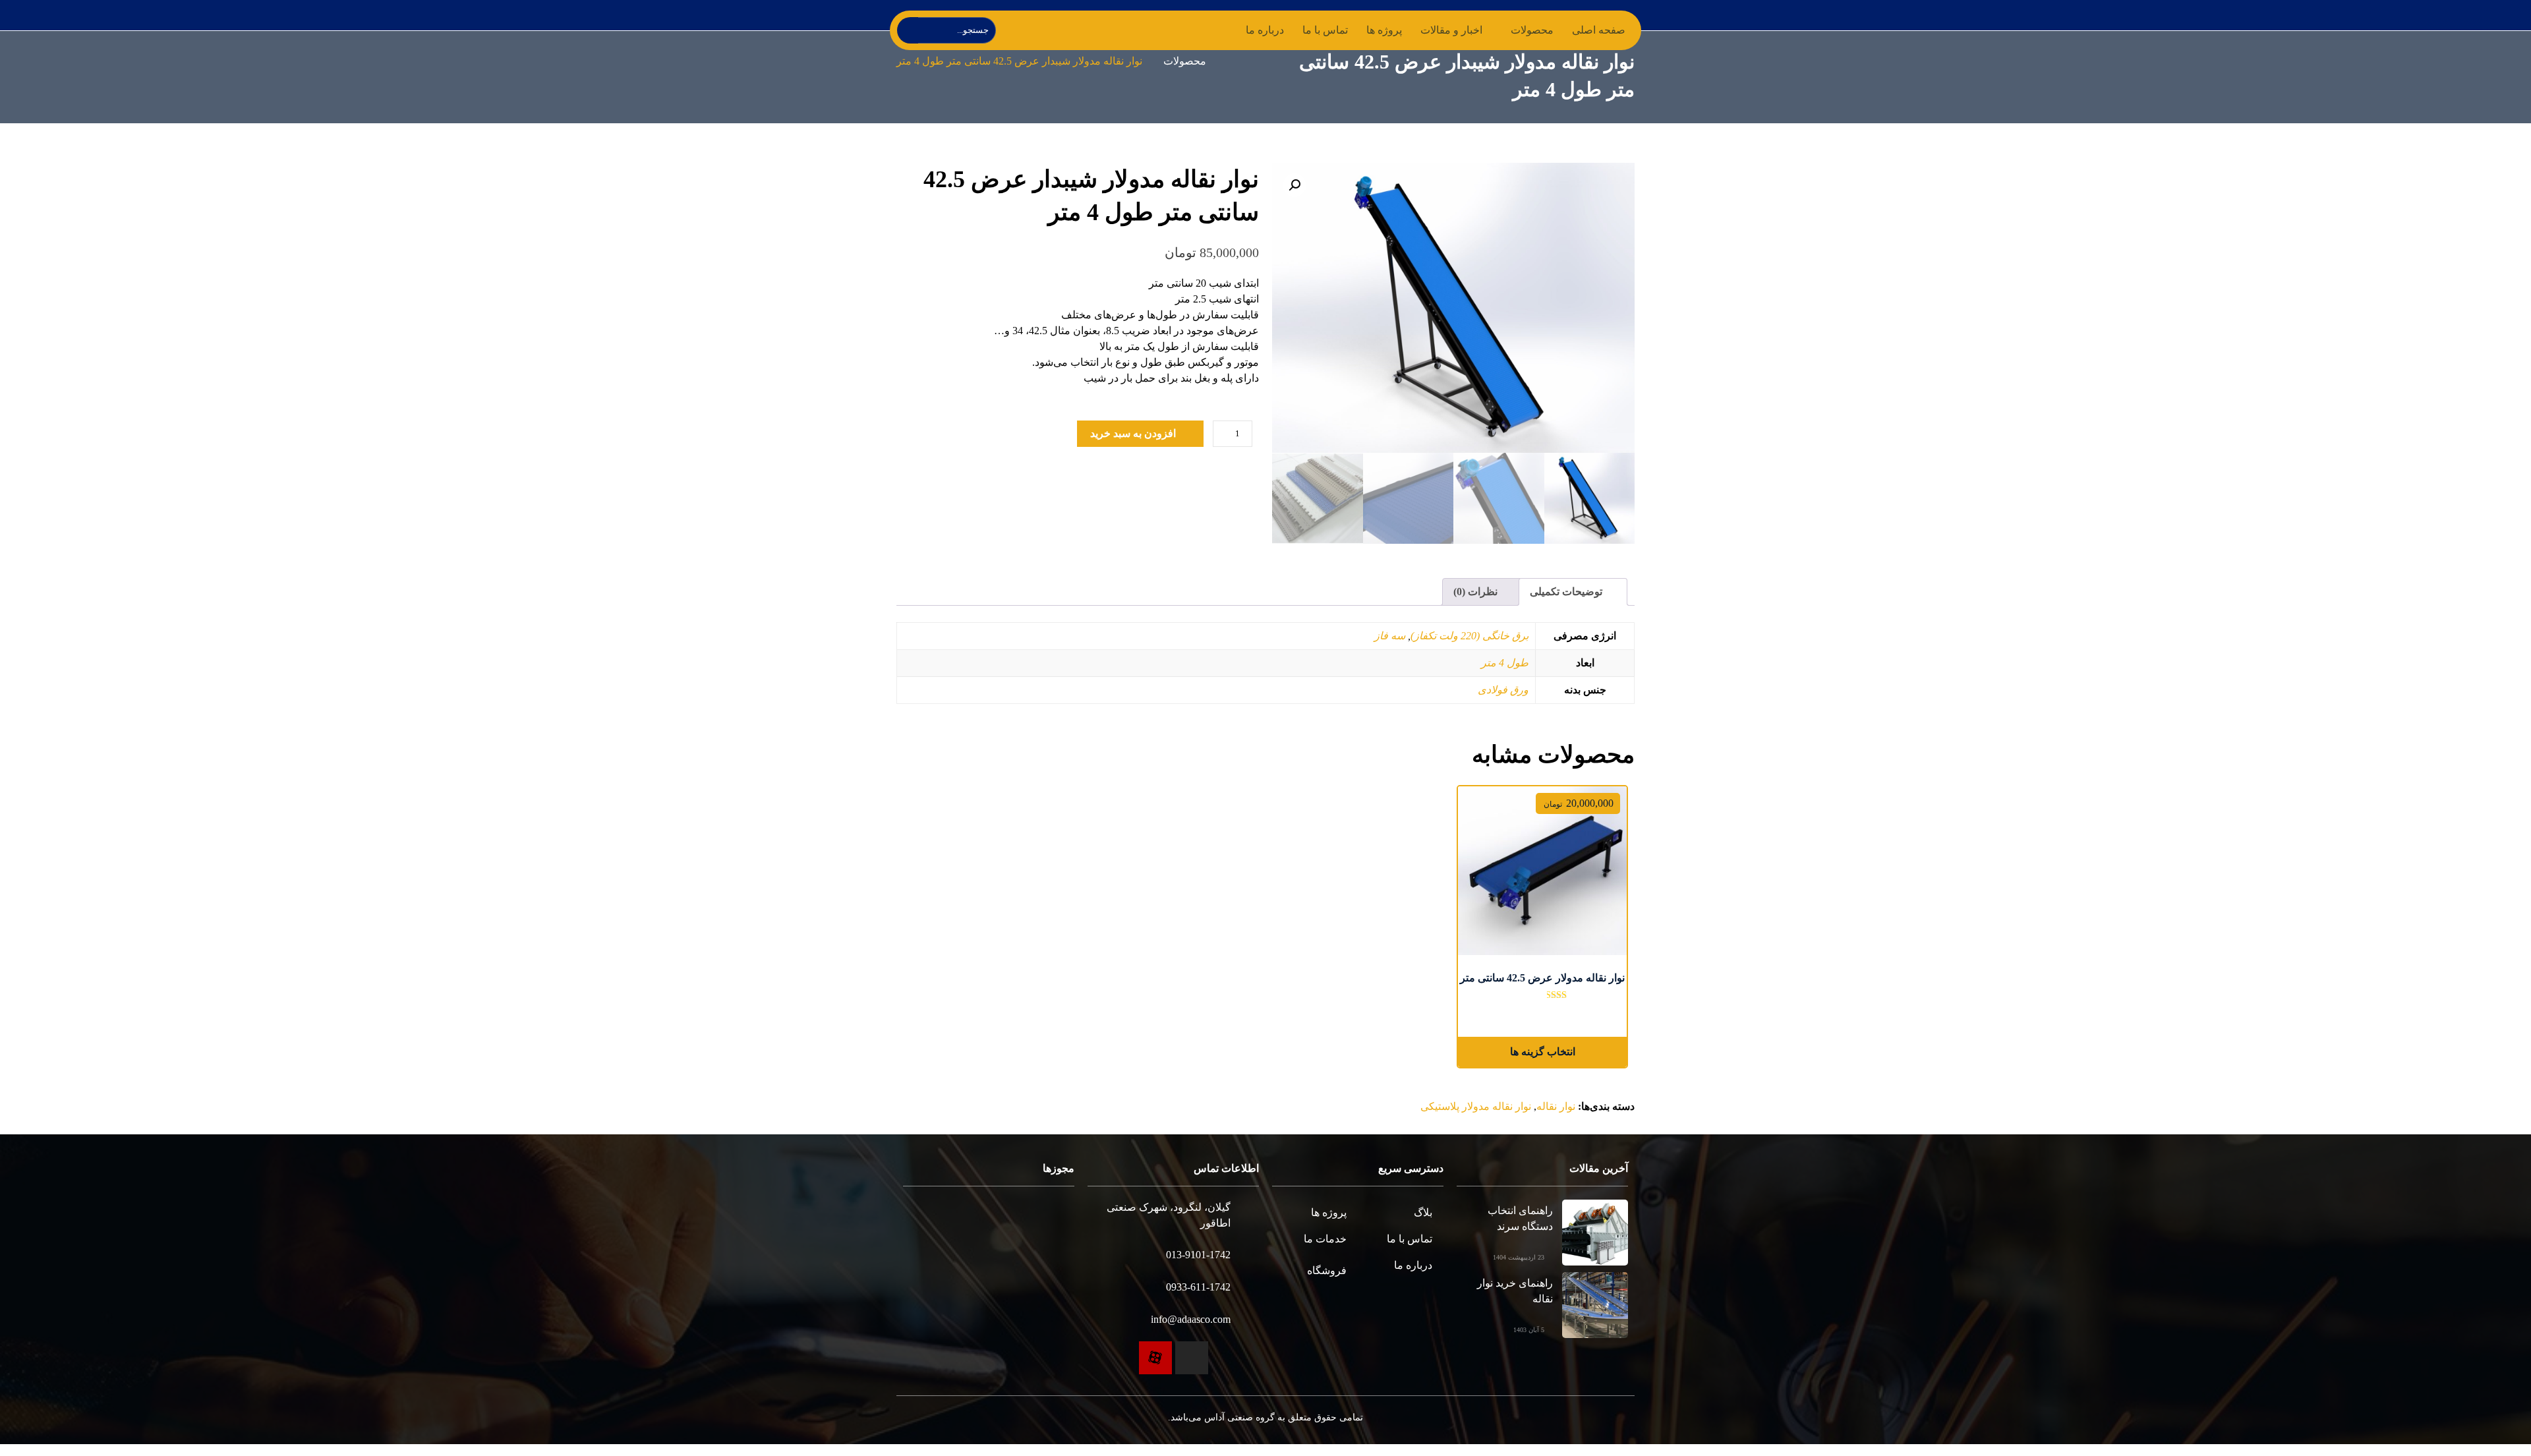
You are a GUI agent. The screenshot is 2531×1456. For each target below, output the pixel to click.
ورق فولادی (1505, 690)
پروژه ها (1386, 30)
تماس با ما (1327, 30)
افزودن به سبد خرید (1133, 433)
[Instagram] (1192, 1360)
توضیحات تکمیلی (1567, 592)
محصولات (1177, 62)
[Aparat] (1155, 1360)
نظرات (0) (1476, 592)
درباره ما (1268, 30)
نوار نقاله (1556, 1107)
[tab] (1573, 592)
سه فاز (1394, 636)
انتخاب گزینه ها (1543, 1052)
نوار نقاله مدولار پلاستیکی (1478, 1107)
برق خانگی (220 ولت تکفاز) (1470, 636)
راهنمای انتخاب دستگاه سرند (1520, 1218)
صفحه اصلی (1598, 30)
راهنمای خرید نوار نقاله (1515, 1291)
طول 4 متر (1506, 663)
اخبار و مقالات (1452, 30)
